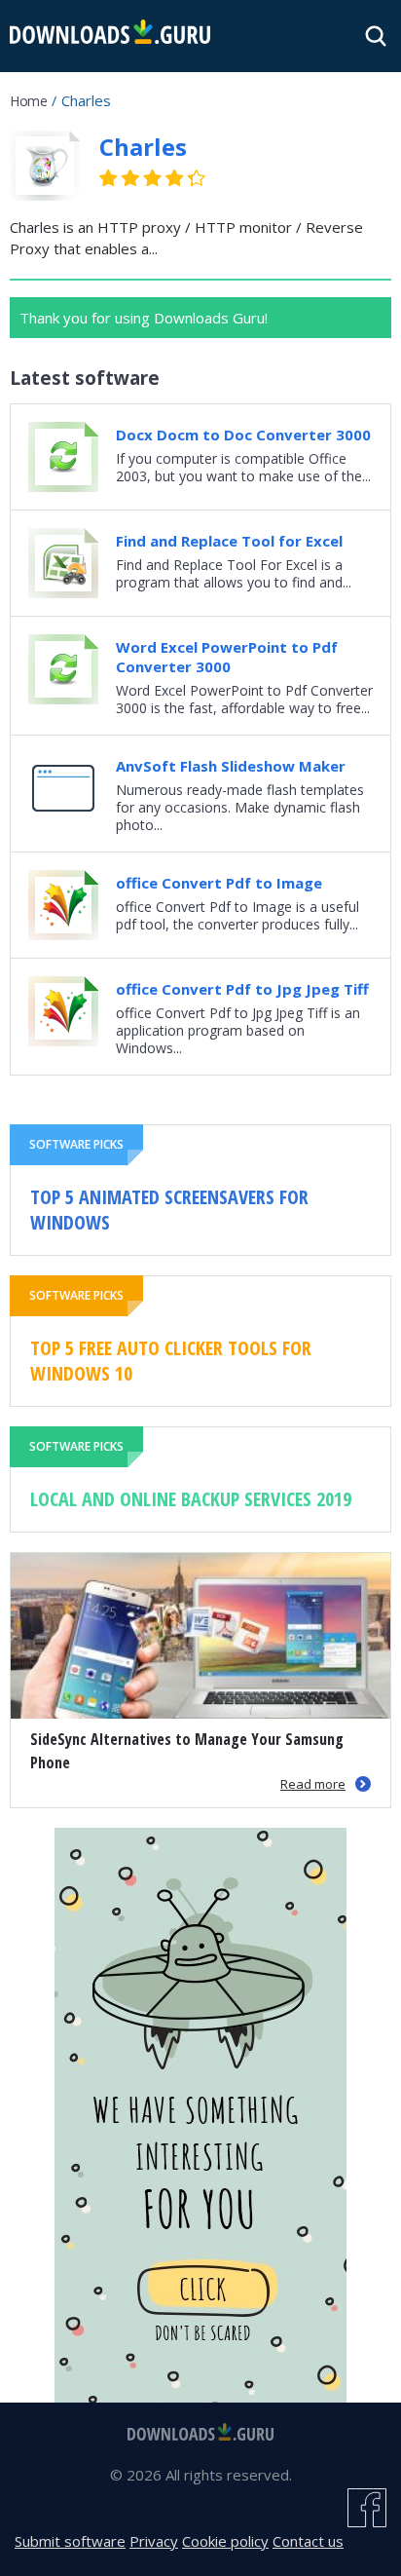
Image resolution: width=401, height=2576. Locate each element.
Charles (143, 147)
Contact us (308, 2541)
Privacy (154, 2541)
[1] (109, 178)
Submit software (70, 2541)
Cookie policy (225, 2541)
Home (28, 101)
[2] (120, 178)
